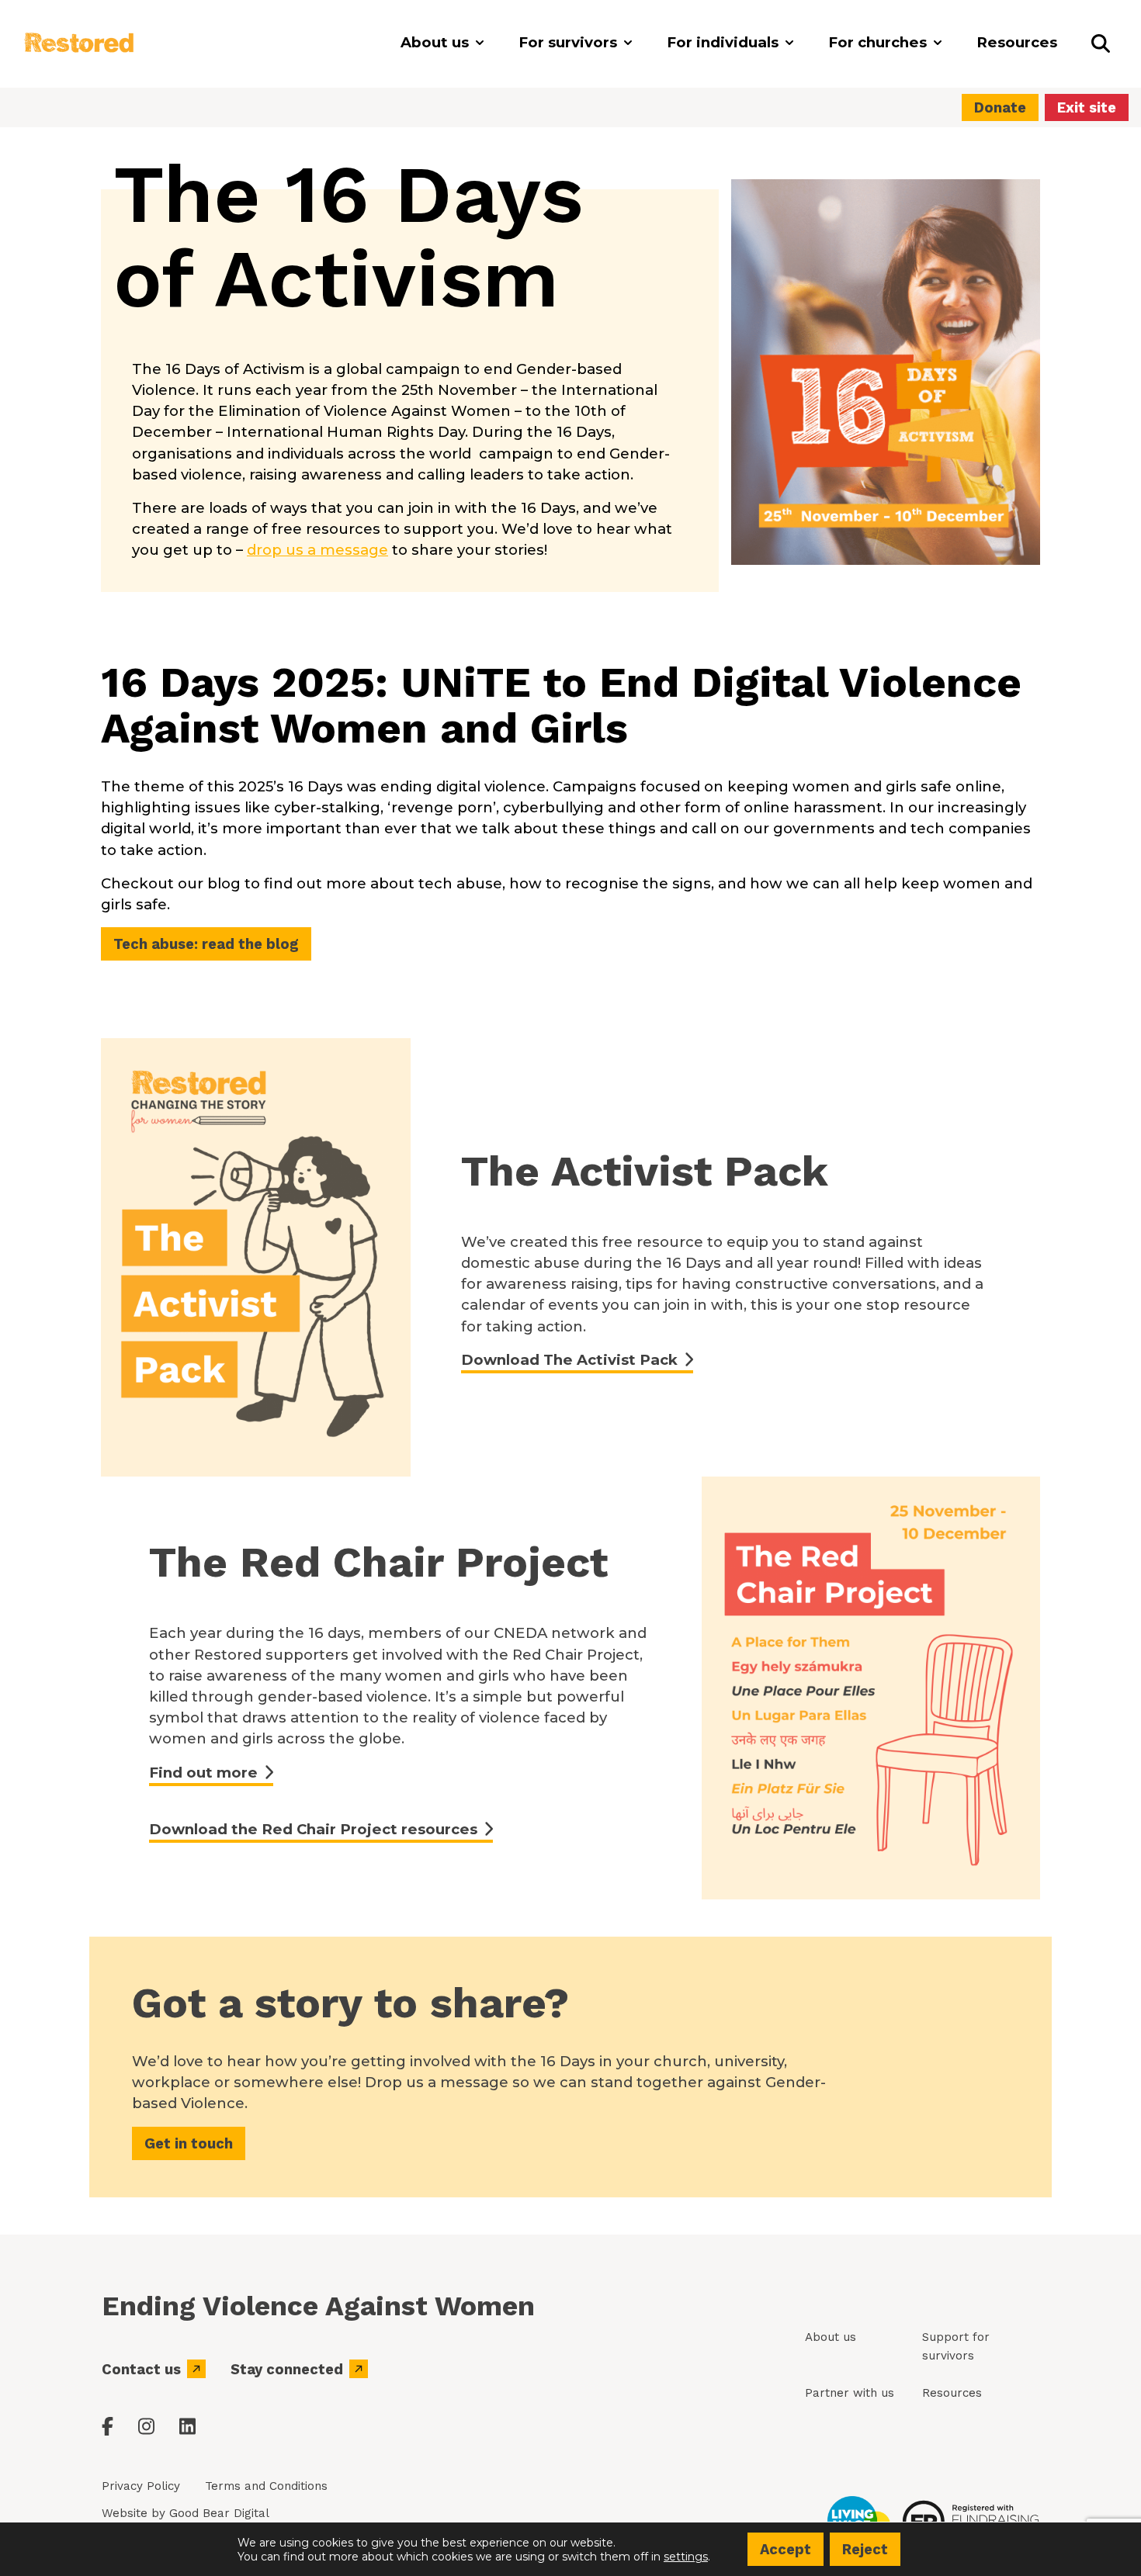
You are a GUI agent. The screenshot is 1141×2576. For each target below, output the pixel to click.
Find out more (203, 1773)
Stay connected (287, 2369)
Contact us (141, 2369)
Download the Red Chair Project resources (313, 1829)
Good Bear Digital (219, 2513)
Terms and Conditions (266, 2486)
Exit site (1087, 107)
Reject (865, 2549)
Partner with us (850, 2393)
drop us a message (317, 550)
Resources (952, 2393)
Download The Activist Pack (569, 1360)
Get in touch (189, 2143)
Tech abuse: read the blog (206, 944)
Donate (1000, 107)
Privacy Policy (141, 2486)
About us (831, 2337)
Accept (786, 2549)
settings (686, 2556)
